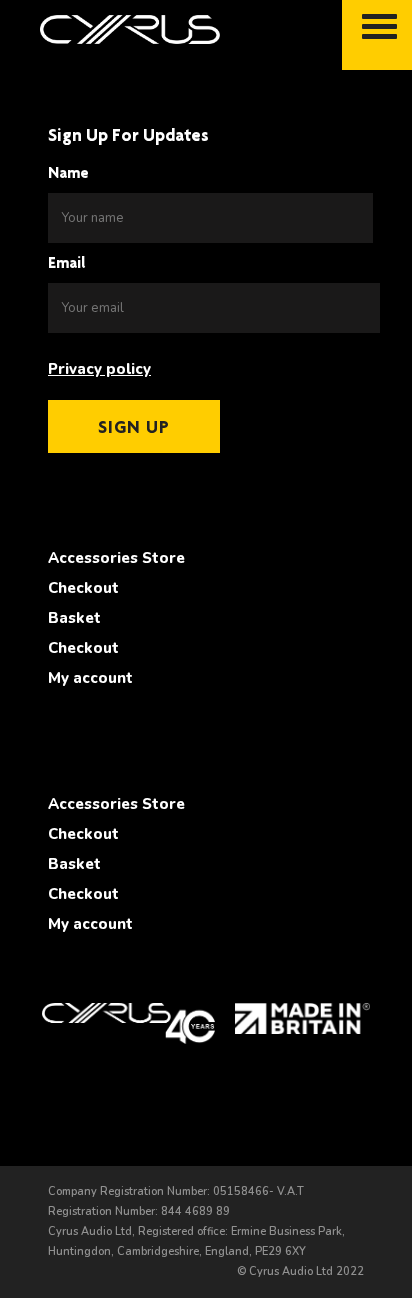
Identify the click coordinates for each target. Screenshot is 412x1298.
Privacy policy (99, 369)
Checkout (83, 588)
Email (67, 262)
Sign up (134, 426)
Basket (74, 618)
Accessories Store (116, 558)
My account (90, 678)
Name (68, 172)
